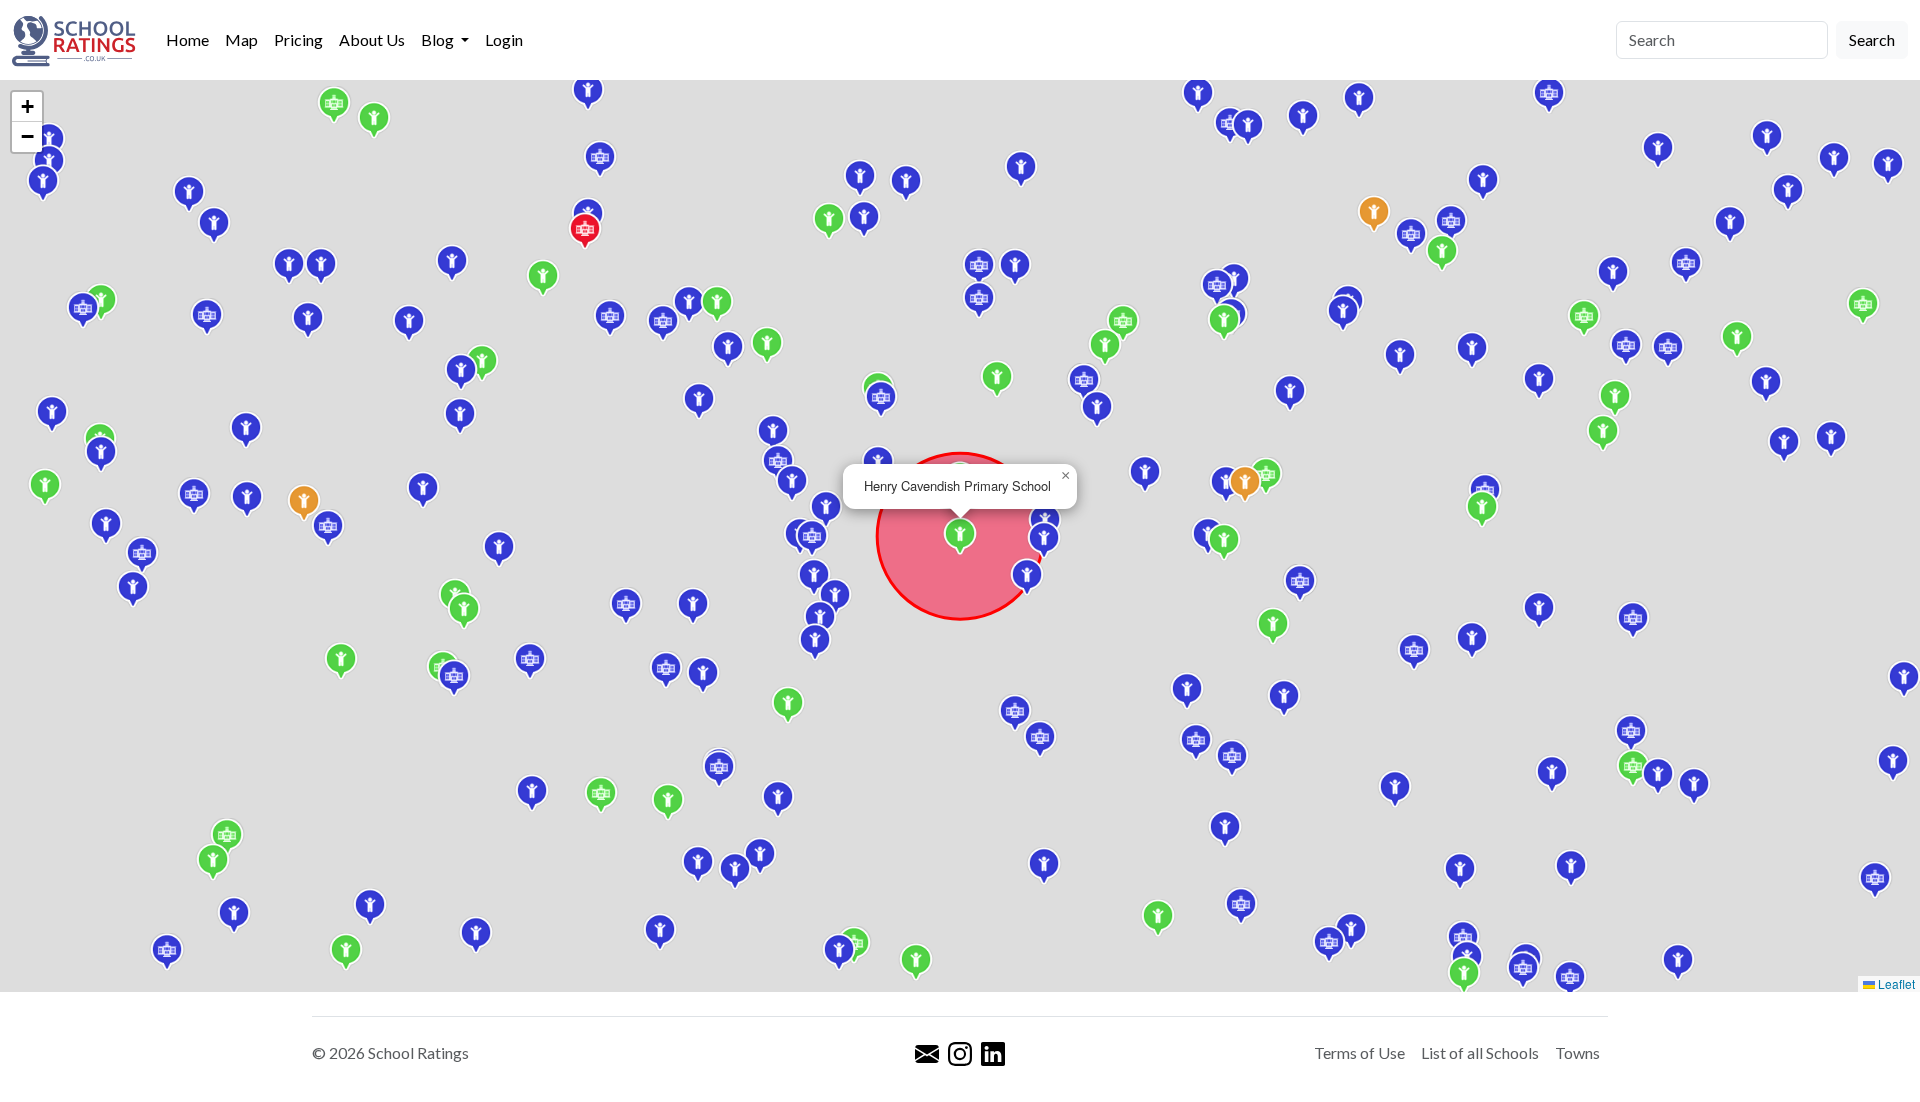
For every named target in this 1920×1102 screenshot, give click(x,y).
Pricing (298, 39)
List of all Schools (1480, 1052)
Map (241, 39)
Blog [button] (439, 39)
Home (187, 39)
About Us (372, 39)
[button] (1343, 313)
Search (1872, 39)
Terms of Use (1359, 1052)
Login (504, 39)
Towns (1577, 1052)
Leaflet (1895, 983)
